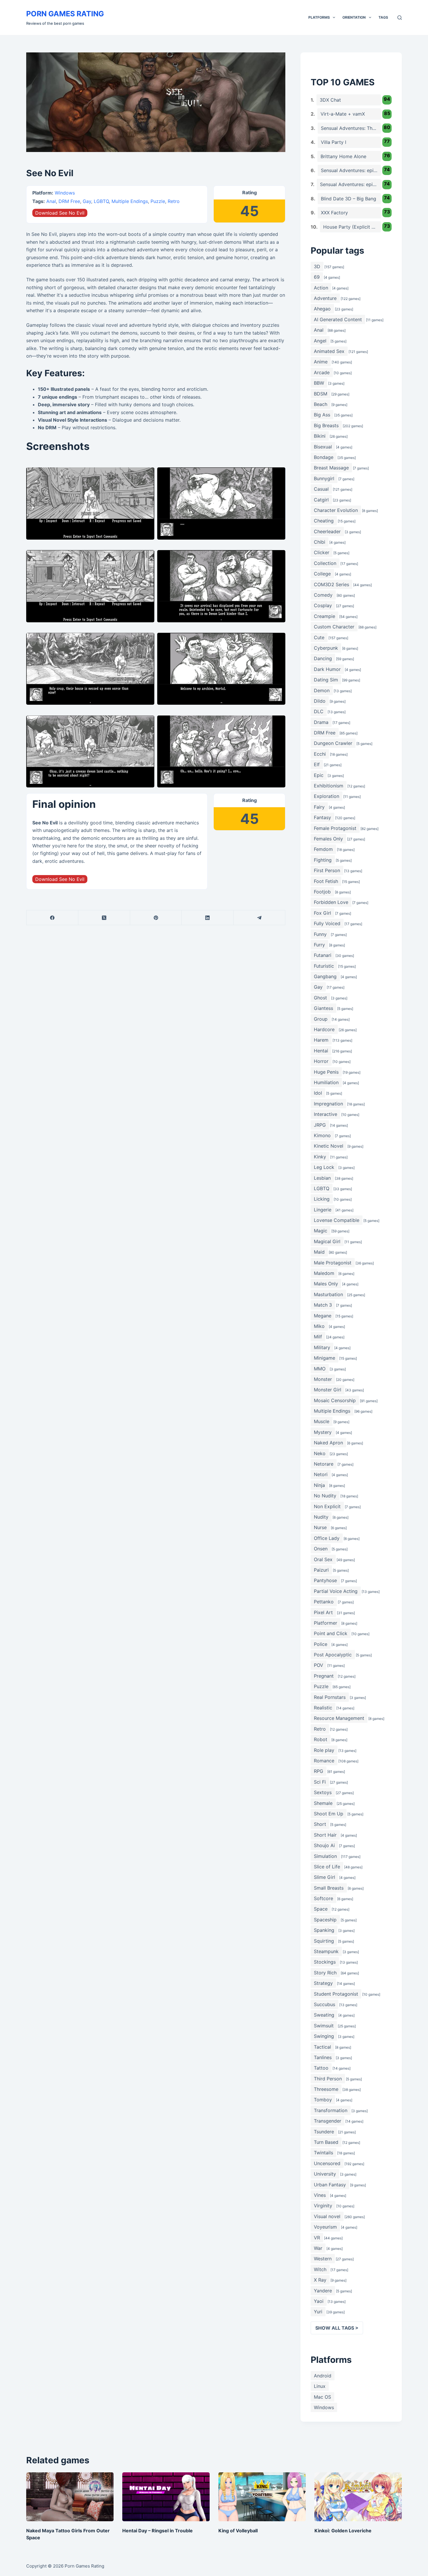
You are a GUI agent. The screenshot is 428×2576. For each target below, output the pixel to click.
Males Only (326, 1284)
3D (317, 266)
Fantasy (322, 817)
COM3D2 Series (331, 584)
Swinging (324, 2036)
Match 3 (323, 1305)
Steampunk (326, 1951)
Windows (65, 193)
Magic (321, 1231)
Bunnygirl (324, 478)
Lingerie (323, 1210)
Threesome (326, 2089)
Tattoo (321, 2068)
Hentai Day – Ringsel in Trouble (158, 2531)
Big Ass (322, 415)
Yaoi (319, 2301)
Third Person (328, 2079)
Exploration (327, 796)
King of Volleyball (238, 2531)
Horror (321, 1061)
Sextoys (323, 1792)
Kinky (320, 1157)
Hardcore (324, 1029)
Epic (319, 775)
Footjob (322, 892)
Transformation (331, 2110)
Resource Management (339, 1718)
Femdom (323, 849)
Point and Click (331, 1633)
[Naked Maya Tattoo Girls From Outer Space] (70, 2497)
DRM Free (69, 201)
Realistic (323, 1708)
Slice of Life (327, 1867)
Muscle (322, 1421)
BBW (319, 383)
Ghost (320, 998)
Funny (320, 934)
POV (319, 1665)
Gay (87, 201)
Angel (320, 341)
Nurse (320, 1527)
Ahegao (322, 309)
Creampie (324, 616)
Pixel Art (323, 1612)
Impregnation (328, 1104)
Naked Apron (328, 1443)
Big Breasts (326, 425)
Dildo (320, 701)
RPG (319, 1771)
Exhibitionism (329, 786)
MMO (320, 1369)
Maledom (324, 1273)
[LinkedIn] (208, 918)
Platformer (326, 1623)
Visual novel (327, 2216)
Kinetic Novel (329, 1146)
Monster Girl (328, 1390)
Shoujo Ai (324, 1845)
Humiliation (326, 1082)
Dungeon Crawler (333, 743)
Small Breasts (329, 1888)
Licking (322, 1199)
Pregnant (324, 1676)
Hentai (321, 1051)
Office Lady (327, 1538)
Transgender (328, 2121)
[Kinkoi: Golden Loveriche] (358, 2497)
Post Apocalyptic (333, 1655)
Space (321, 1909)
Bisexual (323, 447)
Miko (319, 1326)
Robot (321, 1739)
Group (321, 1019)
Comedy (323, 595)
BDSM (321, 394)
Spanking (324, 1930)
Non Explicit (327, 1506)
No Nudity (325, 1496)
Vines (320, 2195)
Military (322, 1347)
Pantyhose (325, 1580)
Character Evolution (336, 510)
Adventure (325, 298)
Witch (320, 2269)
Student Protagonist (336, 1994)
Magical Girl (327, 1241)
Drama (321, 722)
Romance (324, 1761)
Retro (174, 201)
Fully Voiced (327, 923)
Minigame (324, 1358)
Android (323, 2376)
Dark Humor (327, 669)
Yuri (318, 2312)
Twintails (323, 2153)
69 (317, 277)
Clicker (322, 552)
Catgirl (321, 500)
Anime (321, 362)
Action (321, 288)
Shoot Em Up (329, 1814)
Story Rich (325, 1973)
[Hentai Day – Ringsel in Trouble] (166, 2497)
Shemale (323, 1803)
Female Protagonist (335, 828)
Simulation (325, 1856)
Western (323, 2259)
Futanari (323, 955)
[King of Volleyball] (262, 2497)
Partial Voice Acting (336, 1591)
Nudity (321, 1517)
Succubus (324, 2004)
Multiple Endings (130, 201)
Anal (51, 201)
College (322, 574)
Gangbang (325, 976)
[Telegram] (259, 918)
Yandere (323, 2291)
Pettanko (324, 1602)
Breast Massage (331, 468)
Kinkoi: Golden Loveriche (343, 2531)
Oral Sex (323, 1559)
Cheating (324, 521)
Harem (321, 1040)
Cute (319, 637)
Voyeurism (325, 2227)
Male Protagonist (333, 1263)
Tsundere (324, 2132)
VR (317, 2238)
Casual (321, 489)
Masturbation (328, 1294)
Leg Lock (324, 1167)
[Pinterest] (156, 918)
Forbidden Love (331, 902)
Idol (318, 1093)
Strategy (323, 1983)
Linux (320, 2386)
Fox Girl (322, 913)
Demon (322, 690)
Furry (319, 945)
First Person (327, 870)
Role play (324, 1750)
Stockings (325, 1962)
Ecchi (320, 754)
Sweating (324, 2015)
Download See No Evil (60, 213)
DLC (319, 711)
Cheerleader (327, 531)
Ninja (319, 1485)
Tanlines (323, 2057)
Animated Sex (329, 351)
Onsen (321, 1549)
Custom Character (334, 627)
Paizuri (321, 1570)
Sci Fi (320, 1782)
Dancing (323, 658)
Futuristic (324, 966)
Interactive (326, 1114)
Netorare (324, 1464)
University (325, 2174)
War (318, 2248)
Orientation (354, 17)
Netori (321, 1474)
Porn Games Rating (65, 14)
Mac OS (322, 2397)
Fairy (319, 807)
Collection (325, 563)
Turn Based (326, 2142)
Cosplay (323, 605)
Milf (318, 1337)
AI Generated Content (338, 319)
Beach (321, 404)
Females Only (328, 839)
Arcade (322, 372)
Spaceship (325, 1920)
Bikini (320, 436)
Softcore (323, 1898)
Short (320, 1824)
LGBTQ (101, 201)
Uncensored (327, 2163)
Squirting (324, 1941)
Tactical (322, 2047)
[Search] (400, 18)
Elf (317, 764)
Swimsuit (324, 2026)
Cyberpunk (326, 648)
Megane (323, 1316)
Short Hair (325, 1835)
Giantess (323, 1008)
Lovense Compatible (337, 1220)
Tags (383, 17)
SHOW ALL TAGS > (337, 2328)
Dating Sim (326, 680)
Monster (323, 1379)
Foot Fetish (326, 881)
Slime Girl (324, 1877)
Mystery (323, 1432)
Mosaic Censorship (335, 1400)
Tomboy (323, 2100)
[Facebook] (52, 918)
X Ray (320, 2280)
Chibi (320, 542)
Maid (319, 1252)
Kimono (322, 1135)
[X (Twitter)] (104, 918)
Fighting (323, 860)
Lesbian (322, 1178)
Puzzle (158, 201)
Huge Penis (326, 1072)
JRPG (320, 1125)
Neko (320, 1453)
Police (321, 1644)
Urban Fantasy (330, 2185)
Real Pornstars (330, 1697)
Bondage (324, 457)
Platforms (319, 17)
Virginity (323, 2206)
